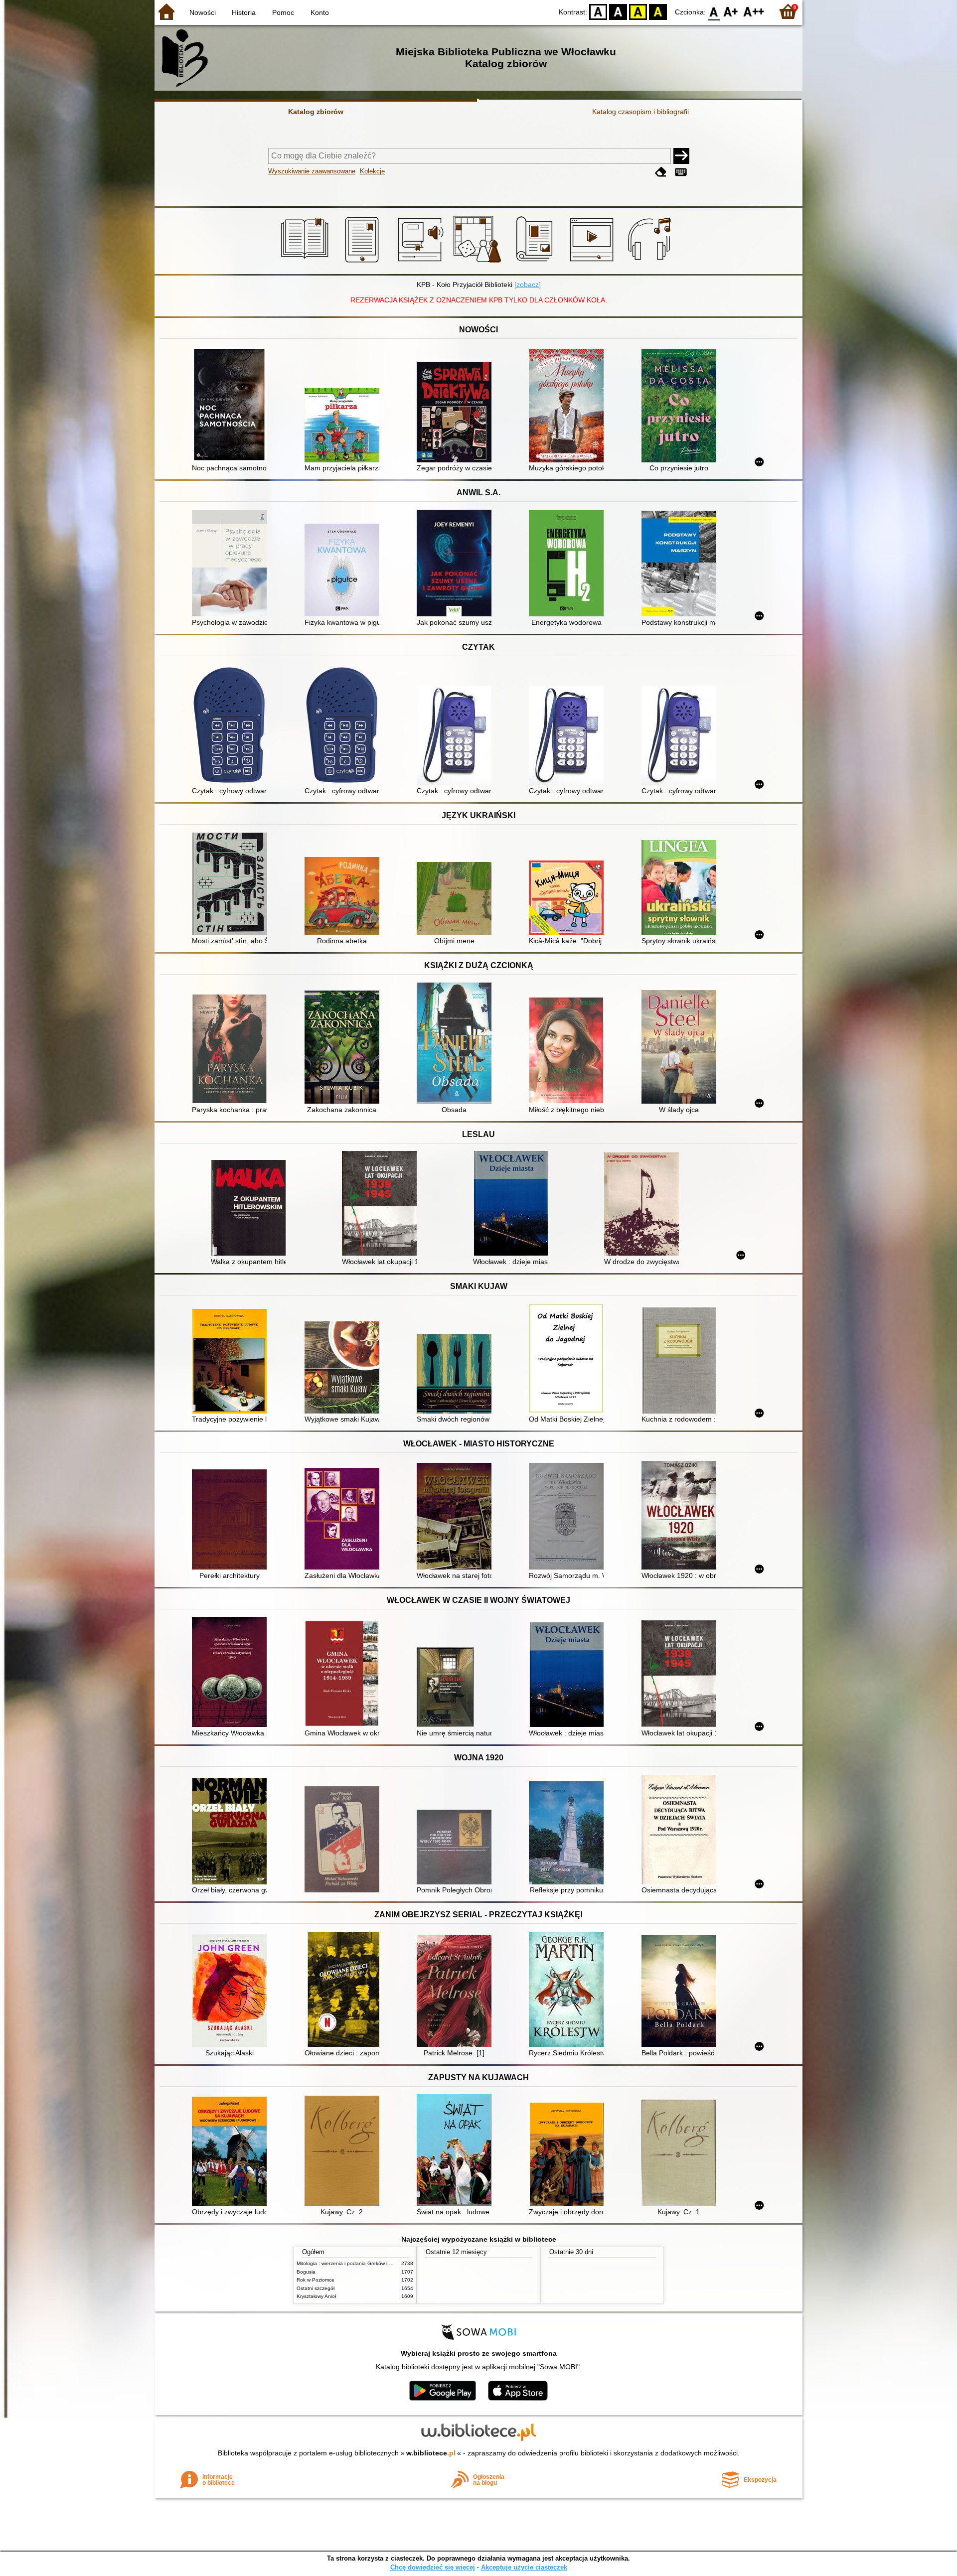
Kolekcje (372, 171)
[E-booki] (364, 263)
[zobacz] (528, 285)
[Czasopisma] (536, 263)
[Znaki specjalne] (681, 172)
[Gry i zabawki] (479, 263)
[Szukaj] (681, 156)
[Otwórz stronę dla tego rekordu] (232, 406)
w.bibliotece (431, 2453)
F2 (754, 11)
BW (618, 11)
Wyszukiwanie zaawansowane (312, 171)
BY (658, 11)
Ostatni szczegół (316, 2288)
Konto (320, 12)
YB (638, 11)
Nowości (203, 12)
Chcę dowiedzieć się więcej (433, 2567)
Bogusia (306, 2272)
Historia (244, 12)
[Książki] (306, 263)
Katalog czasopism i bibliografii (640, 112)
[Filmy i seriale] (593, 263)
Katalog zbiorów (316, 112)
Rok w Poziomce (316, 2280)
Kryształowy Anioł (316, 2296)
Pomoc (283, 12)
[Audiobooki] (421, 263)
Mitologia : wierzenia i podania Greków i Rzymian (352, 2263)
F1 (731, 11)
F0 (714, 11)
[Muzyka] (651, 263)
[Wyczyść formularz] (661, 172)
